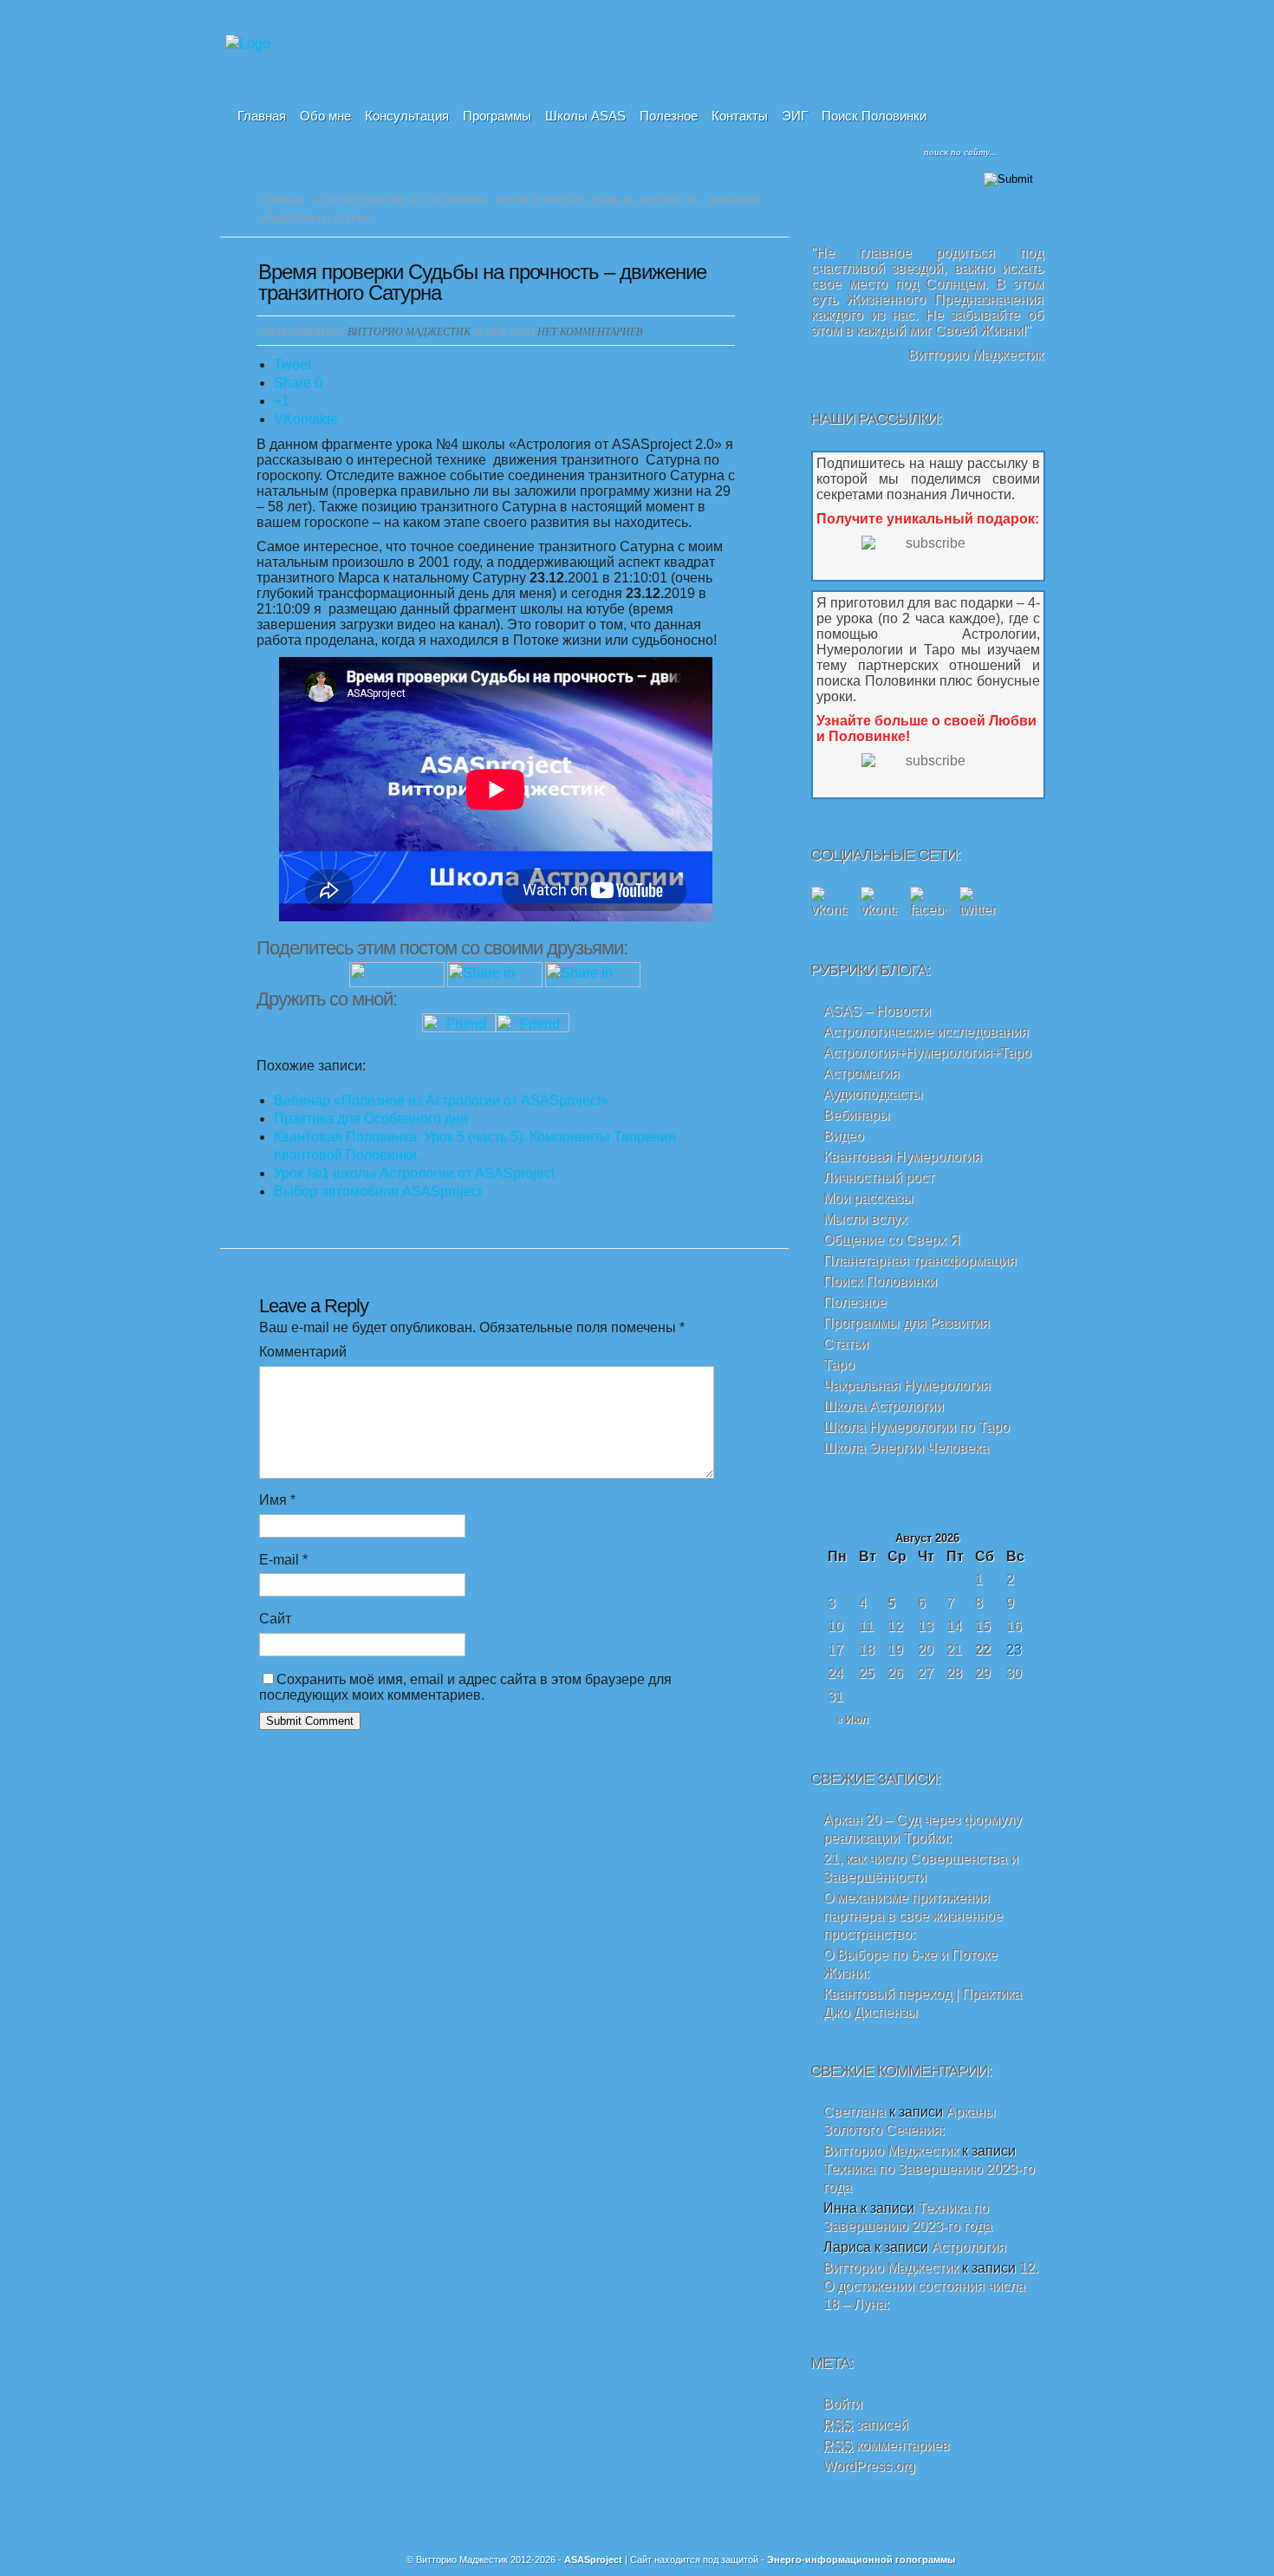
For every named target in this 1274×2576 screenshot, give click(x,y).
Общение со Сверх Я (892, 1240)
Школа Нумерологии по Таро (916, 1427)
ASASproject (593, 2560)
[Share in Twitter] (397, 982)
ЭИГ (795, 116)
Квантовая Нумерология (903, 1157)
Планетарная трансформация (920, 1261)
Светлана (855, 2112)
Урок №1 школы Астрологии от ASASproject (414, 1173)
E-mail (283, 1560)
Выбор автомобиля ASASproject (378, 1191)
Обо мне (325, 116)
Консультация (407, 116)
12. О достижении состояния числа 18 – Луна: (931, 2286)
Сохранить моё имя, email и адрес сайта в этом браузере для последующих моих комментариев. (465, 1687)
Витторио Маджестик (409, 331)
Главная (262, 116)
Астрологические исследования (400, 200)
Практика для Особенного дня (371, 1119)
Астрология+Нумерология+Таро (927, 1053)
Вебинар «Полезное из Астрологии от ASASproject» (441, 1100)
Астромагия (861, 1073)
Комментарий (303, 1352)
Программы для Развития (907, 1323)
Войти (843, 2404)
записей (866, 2425)
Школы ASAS (585, 116)
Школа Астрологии (884, 1406)
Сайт (275, 1619)
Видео (844, 1136)
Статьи (846, 1344)
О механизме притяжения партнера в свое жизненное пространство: (913, 1916)
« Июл (852, 1720)
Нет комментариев (590, 331)
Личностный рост (879, 1177)
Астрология (969, 2247)
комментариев (887, 2446)
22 (983, 1650)
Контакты (740, 116)
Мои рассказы (868, 1198)
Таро (839, 1365)
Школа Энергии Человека (906, 1448)
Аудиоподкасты (873, 1094)
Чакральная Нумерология (907, 1386)
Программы (497, 116)
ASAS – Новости (877, 1011)
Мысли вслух (865, 1219)
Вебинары (857, 1115)
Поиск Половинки (874, 116)
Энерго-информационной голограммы (861, 2560)
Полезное (669, 116)
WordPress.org (869, 2466)
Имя (277, 1500)
